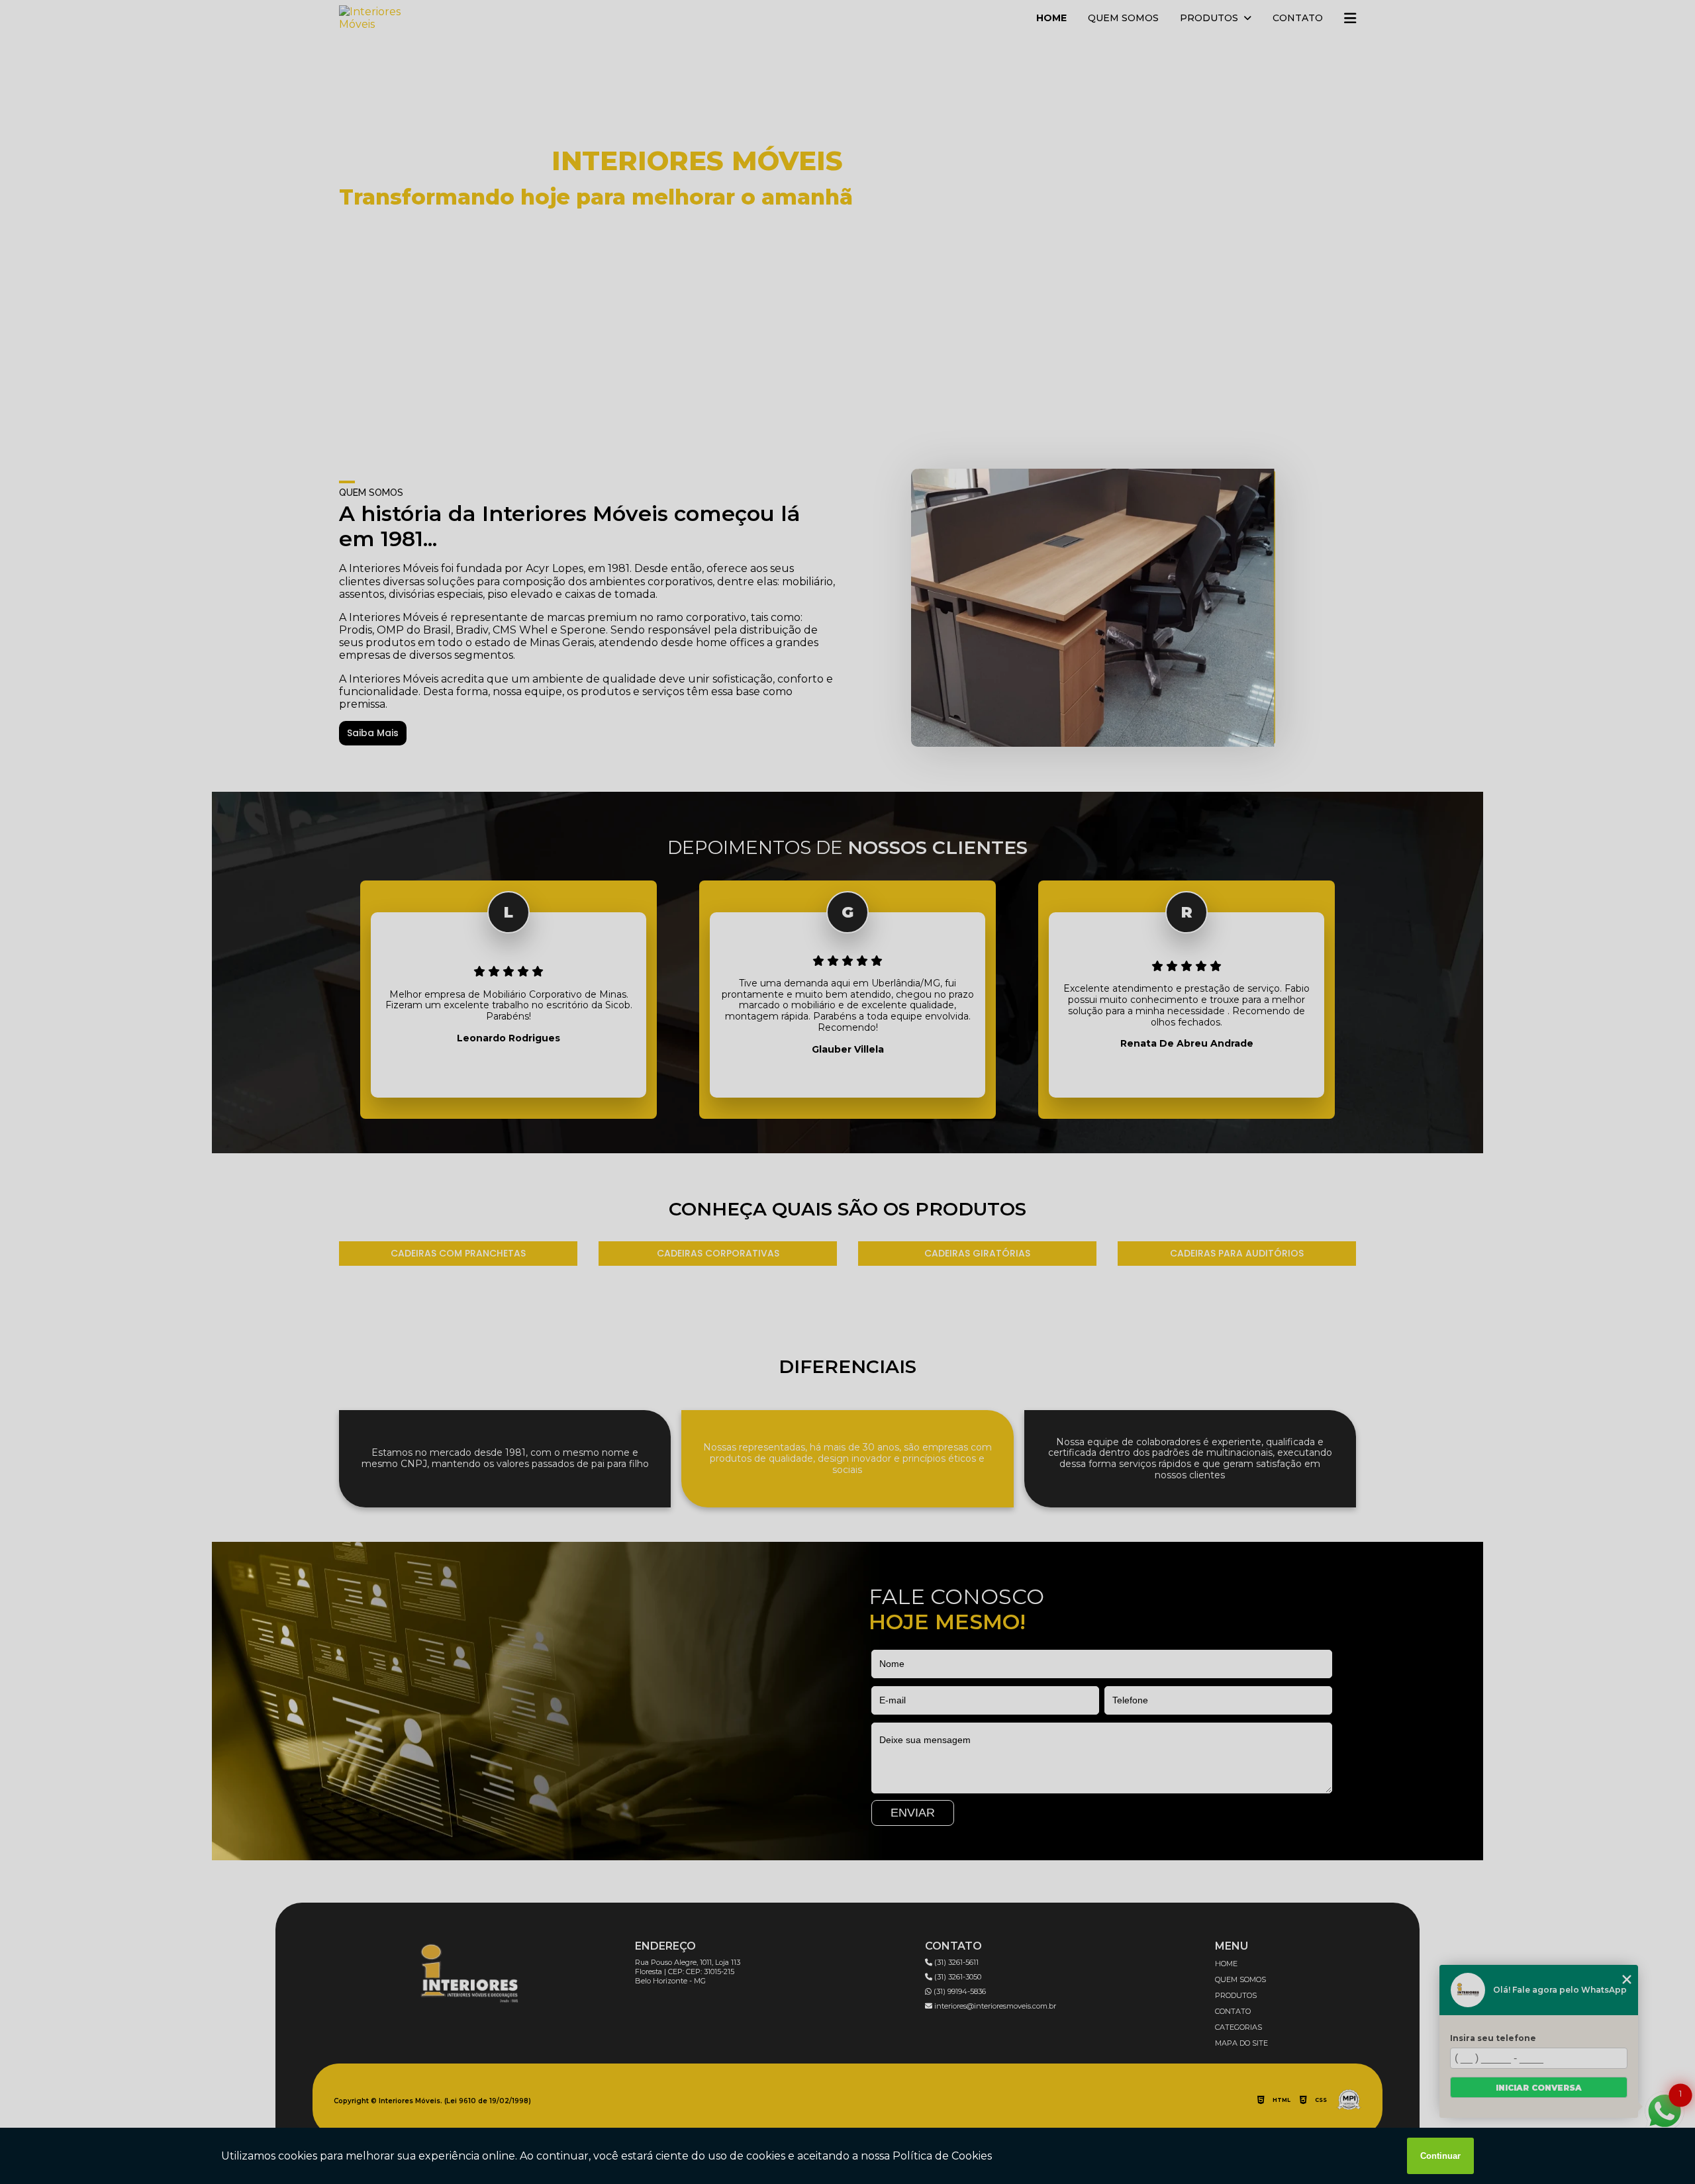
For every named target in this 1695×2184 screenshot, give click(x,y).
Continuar (1440, 2156)
